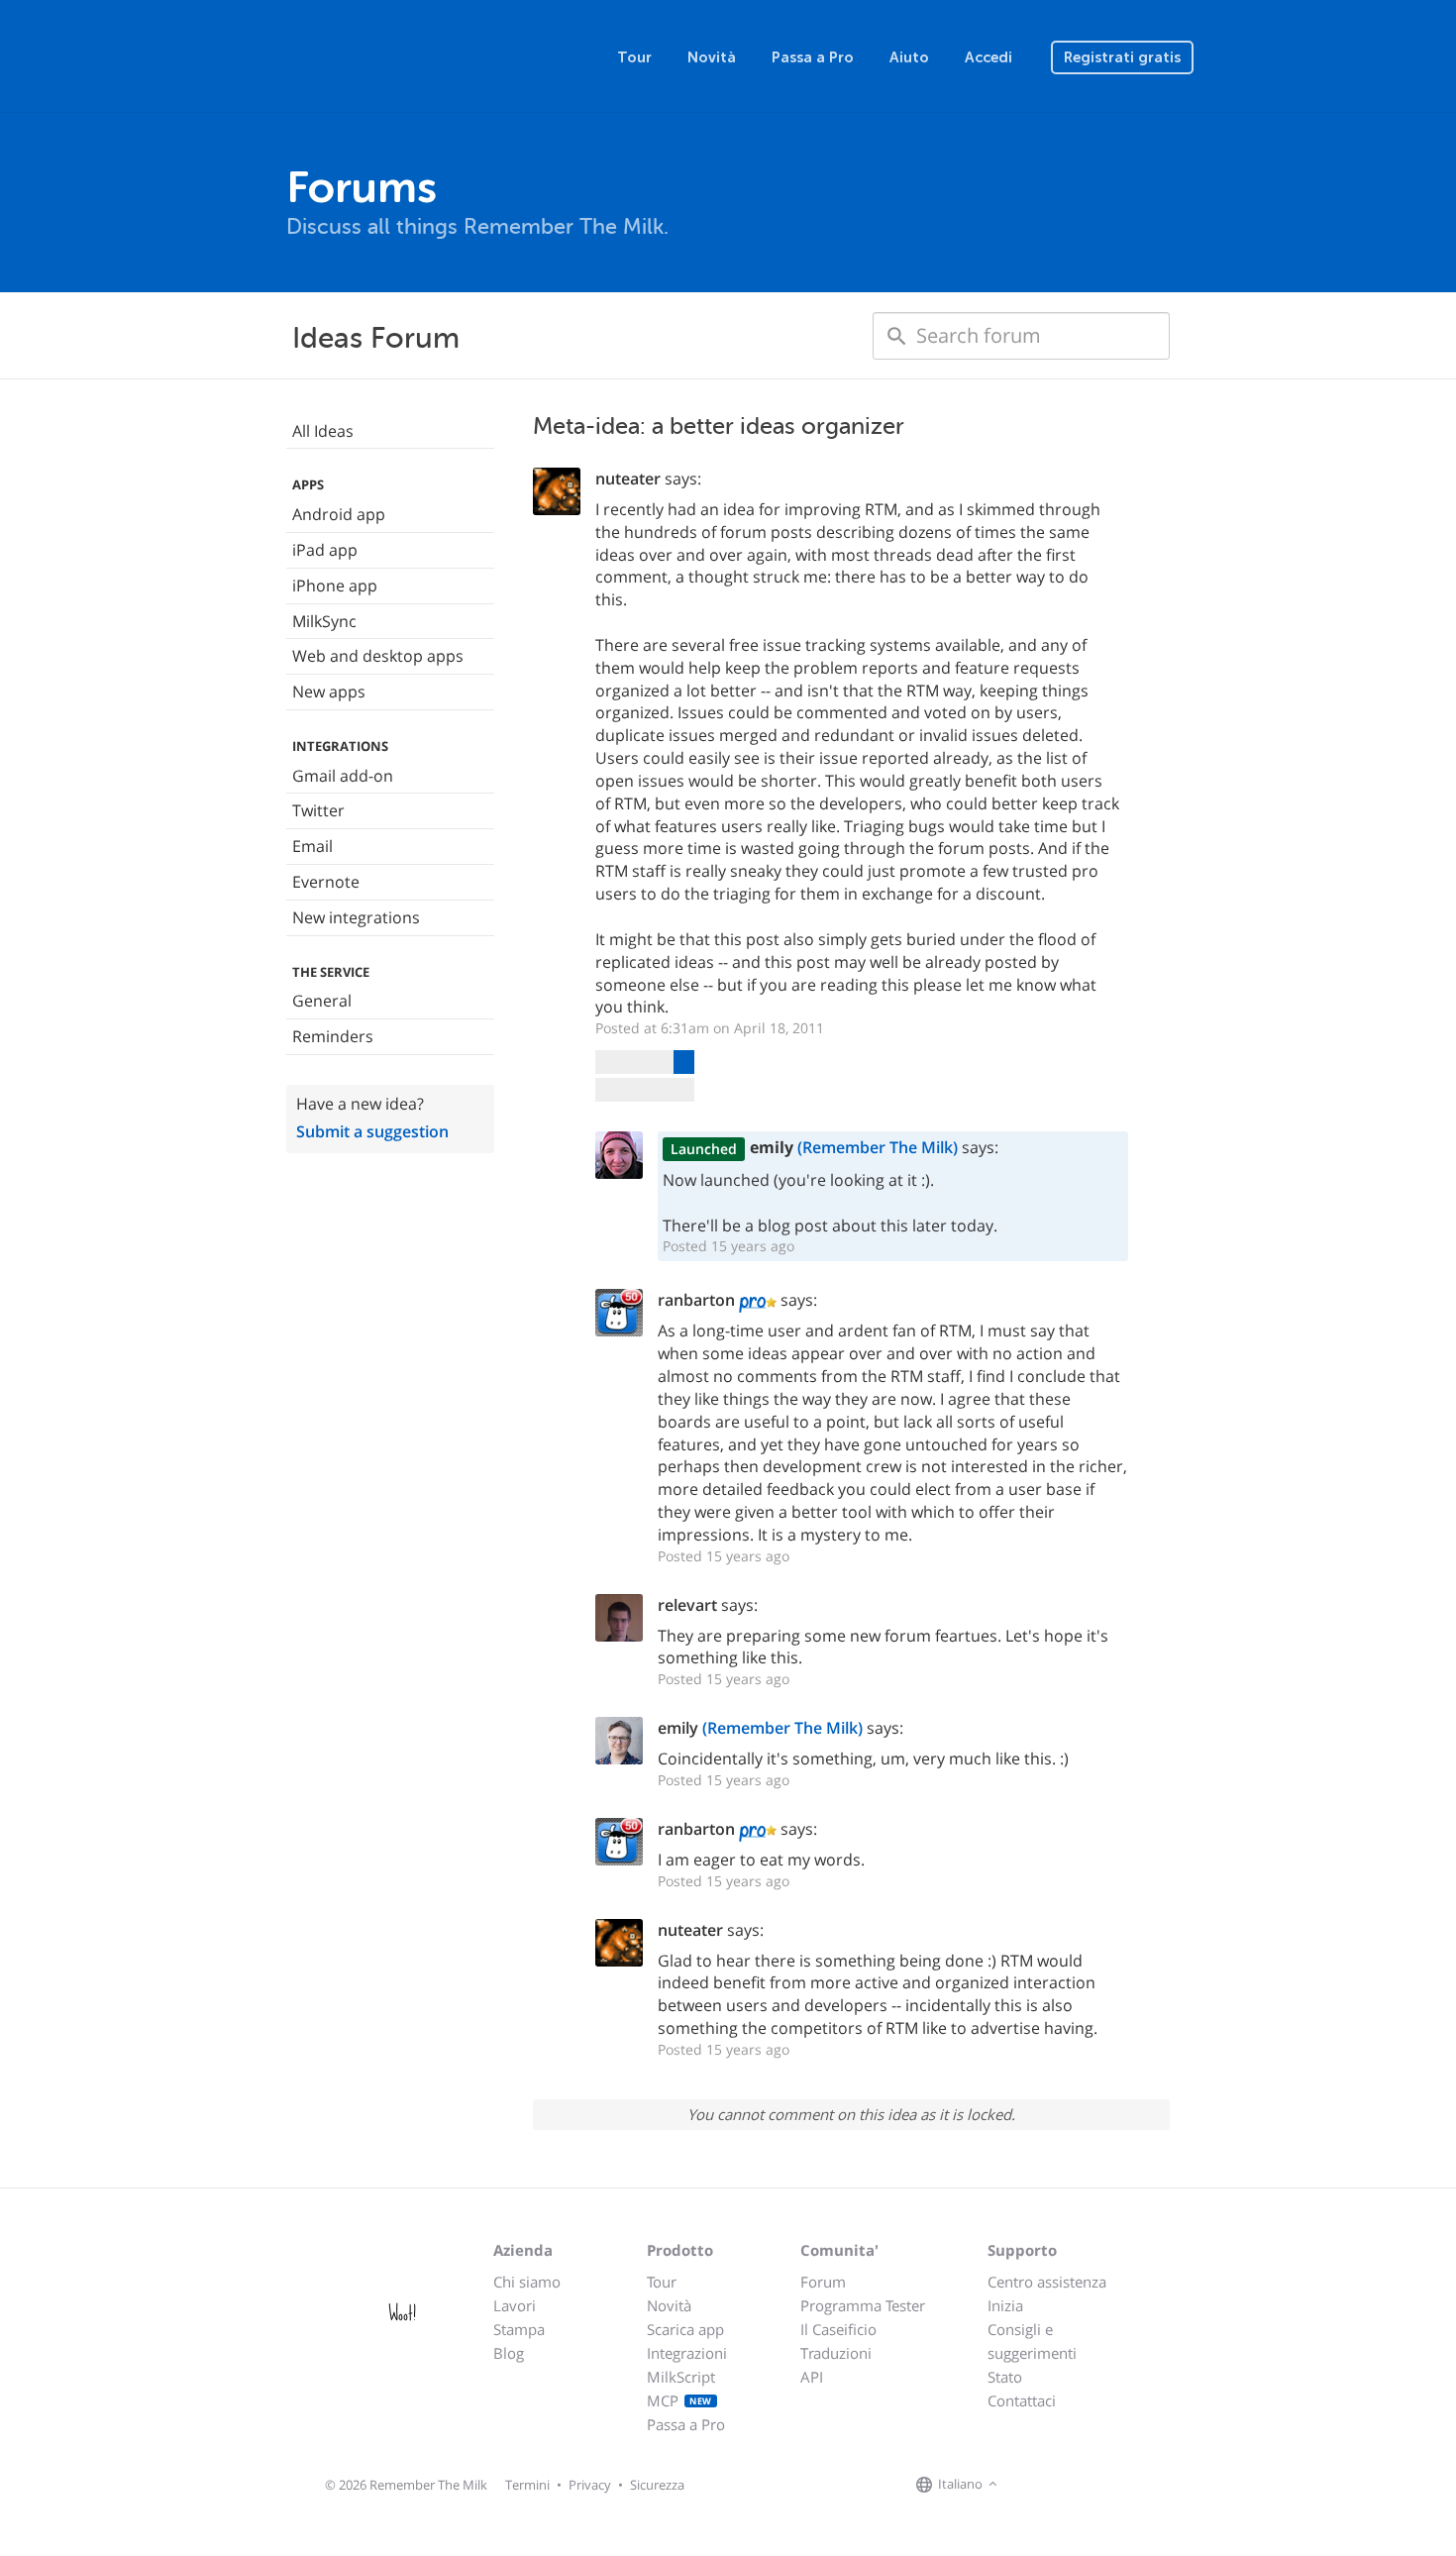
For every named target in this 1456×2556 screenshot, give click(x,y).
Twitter (318, 810)
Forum (823, 2282)
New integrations (356, 917)
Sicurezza (657, 2485)
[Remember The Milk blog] (1084, 2485)
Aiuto (909, 57)
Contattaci (1022, 2400)
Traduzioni (836, 2353)
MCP (679, 2400)
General (322, 1001)
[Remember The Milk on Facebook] (1031, 2485)
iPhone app (335, 586)
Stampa (519, 2329)
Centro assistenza (1047, 2282)
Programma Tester (863, 2305)
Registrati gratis (1122, 57)
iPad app (325, 550)
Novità (712, 57)
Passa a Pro (813, 57)
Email (312, 846)
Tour (634, 57)
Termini (527, 2485)
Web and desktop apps (378, 656)
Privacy (590, 2485)
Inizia (1005, 2305)
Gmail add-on (343, 776)
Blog (509, 2353)
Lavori (515, 2305)
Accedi (988, 57)
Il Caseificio (838, 2329)
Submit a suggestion (372, 1131)
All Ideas (323, 431)
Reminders (333, 1036)
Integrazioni (687, 2353)
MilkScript (681, 2377)
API (812, 2377)
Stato (1005, 2377)
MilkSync (324, 621)
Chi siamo (527, 2282)
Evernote (326, 882)
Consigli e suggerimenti (1032, 2341)
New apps (329, 692)
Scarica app (685, 2329)
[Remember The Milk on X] (1059, 2485)
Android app (339, 514)
